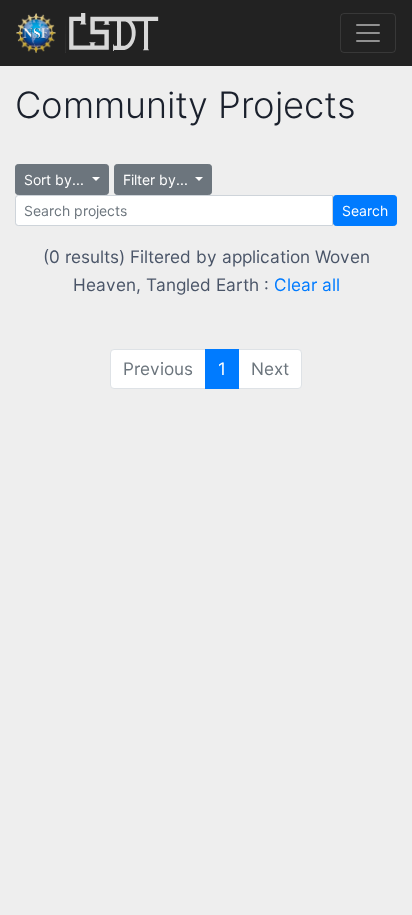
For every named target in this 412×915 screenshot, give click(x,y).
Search (365, 210)
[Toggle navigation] (368, 33)
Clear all (307, 284)
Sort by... (56, 179)
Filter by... (157, 179)
